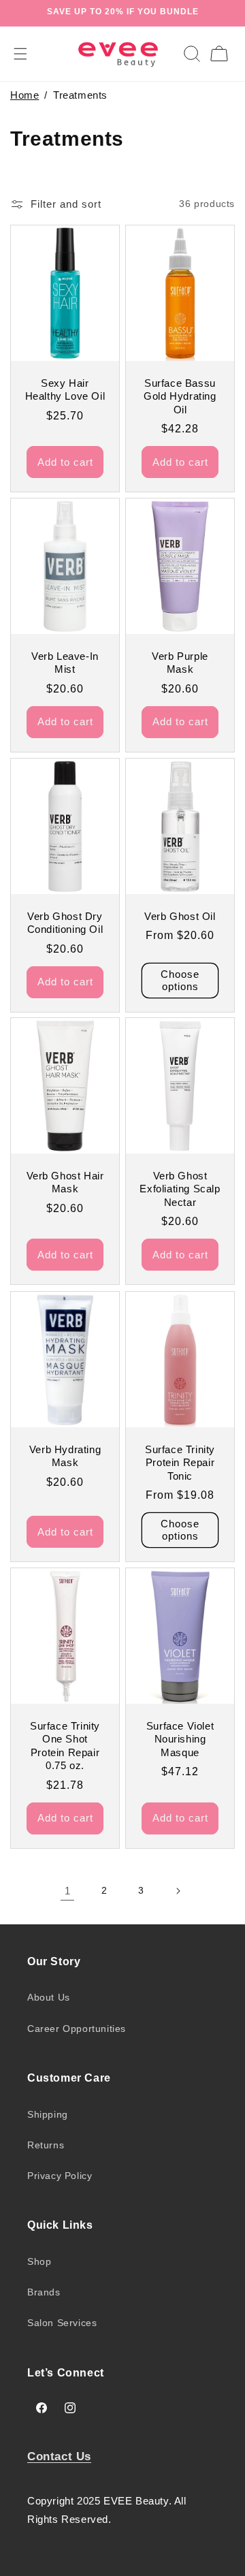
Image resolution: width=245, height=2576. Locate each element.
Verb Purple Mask (180, 663)
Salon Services (62, 2323)
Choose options (180, 980)
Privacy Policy (60, 2176)
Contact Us (59, 2456)
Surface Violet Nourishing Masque (180, 1739)
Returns (46, 2145)
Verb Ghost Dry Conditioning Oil (65, 922)
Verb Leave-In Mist (65, 663)
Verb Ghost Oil (180, 916)
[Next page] (178, 1891)
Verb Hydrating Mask (65, 1456)
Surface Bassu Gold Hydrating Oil (180, 396)
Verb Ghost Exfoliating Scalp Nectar (180, 1189)
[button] (192, 54)
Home (24, 95)
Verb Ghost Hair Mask (65, 1182)
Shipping (48, 2114)
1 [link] (68, 1891)
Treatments (80, 95)
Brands (44, 2292)
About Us (49, 1997)
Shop (39, 2261)
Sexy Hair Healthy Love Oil (65, 389)
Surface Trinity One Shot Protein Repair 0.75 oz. (65, 1746)
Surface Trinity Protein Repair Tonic (180, 1462)
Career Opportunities (77, 2029)
